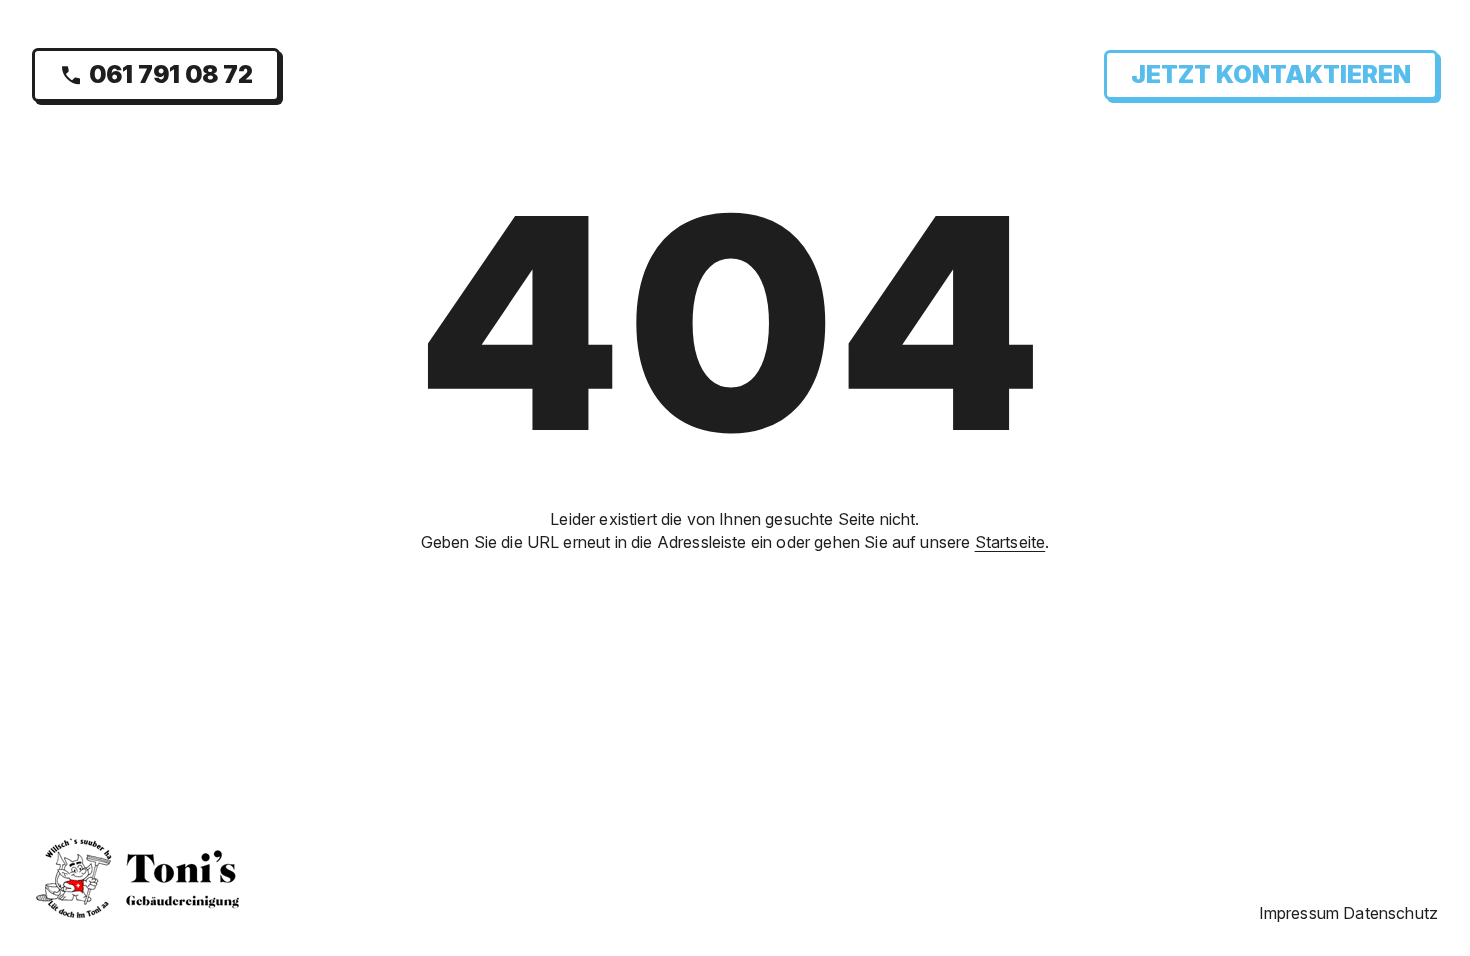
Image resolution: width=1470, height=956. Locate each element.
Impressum (1299, 913)
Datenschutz (1390, 913)
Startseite (1010, 542)
